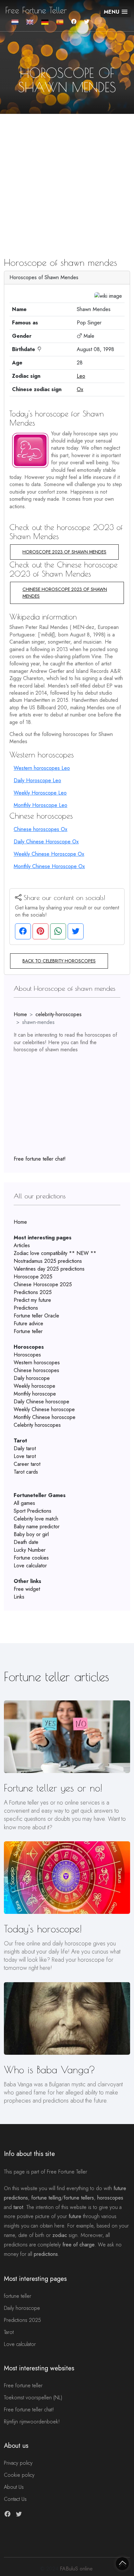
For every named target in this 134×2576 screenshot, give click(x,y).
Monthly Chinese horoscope (45, 1417)
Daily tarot (25, 1448)
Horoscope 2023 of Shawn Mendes (64, 552)
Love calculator (30, 1566)
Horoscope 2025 (33, 1277)
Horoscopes (27, 1355)
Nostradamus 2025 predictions (48, 1261)
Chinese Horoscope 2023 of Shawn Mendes (65, 593)
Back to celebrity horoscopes (59, 961)
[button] (116, 12)
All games (24, 1503)
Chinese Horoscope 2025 (43, 1284)
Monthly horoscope (35, 1394)
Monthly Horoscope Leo (40, 805)
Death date (26, 1542)
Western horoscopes (37, 1363)
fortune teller (18, 2296)
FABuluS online (76, 2569)
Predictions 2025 (33, 1292)
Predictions (26, 1308)
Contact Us (15, 2499)
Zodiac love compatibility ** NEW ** (55, 1253)
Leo (81, 376)
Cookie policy (19, 2475)
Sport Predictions (33, 1511)
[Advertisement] (67, 174)
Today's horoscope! (43, 1929)
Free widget (27, 1589)
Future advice (28, 1323)
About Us (14, 2487)
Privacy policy (18, 2463)
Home (20, 1014)
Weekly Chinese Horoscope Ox (49, 854)
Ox (80, 389)
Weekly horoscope (34, 1386)
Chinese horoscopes (36, 1370)
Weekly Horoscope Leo (40, 793)
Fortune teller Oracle (36, 1316)
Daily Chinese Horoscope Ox (46, 842)
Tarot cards (26, 1472)
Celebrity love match (36, 1519)
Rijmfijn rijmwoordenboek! (32, 2422)
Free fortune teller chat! (40, 1159)
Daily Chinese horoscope (41, 1402)
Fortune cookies (31, 1558)
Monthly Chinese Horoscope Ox (49, 866)
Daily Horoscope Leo (37, 780)
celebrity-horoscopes (59, 1014)
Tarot (9, 2332)
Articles (22, 1245)
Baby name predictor (37, 1527)
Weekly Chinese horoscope (44, 1409)
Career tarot (27, 1464)
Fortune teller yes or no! (53, 1788)
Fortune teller (28, 1331)
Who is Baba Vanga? (50, 2070)
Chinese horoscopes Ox (40, 829)
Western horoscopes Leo (42, 768)
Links (19, 1597)
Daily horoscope (32, 1378)
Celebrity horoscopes (37, 1425)
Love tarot (25, 1456)
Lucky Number (30, 1550)
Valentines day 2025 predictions (49, 1269)
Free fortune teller (23, 2385)
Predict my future (32, 1300)
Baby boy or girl (31, 1534)
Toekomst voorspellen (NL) (33, 2398)
